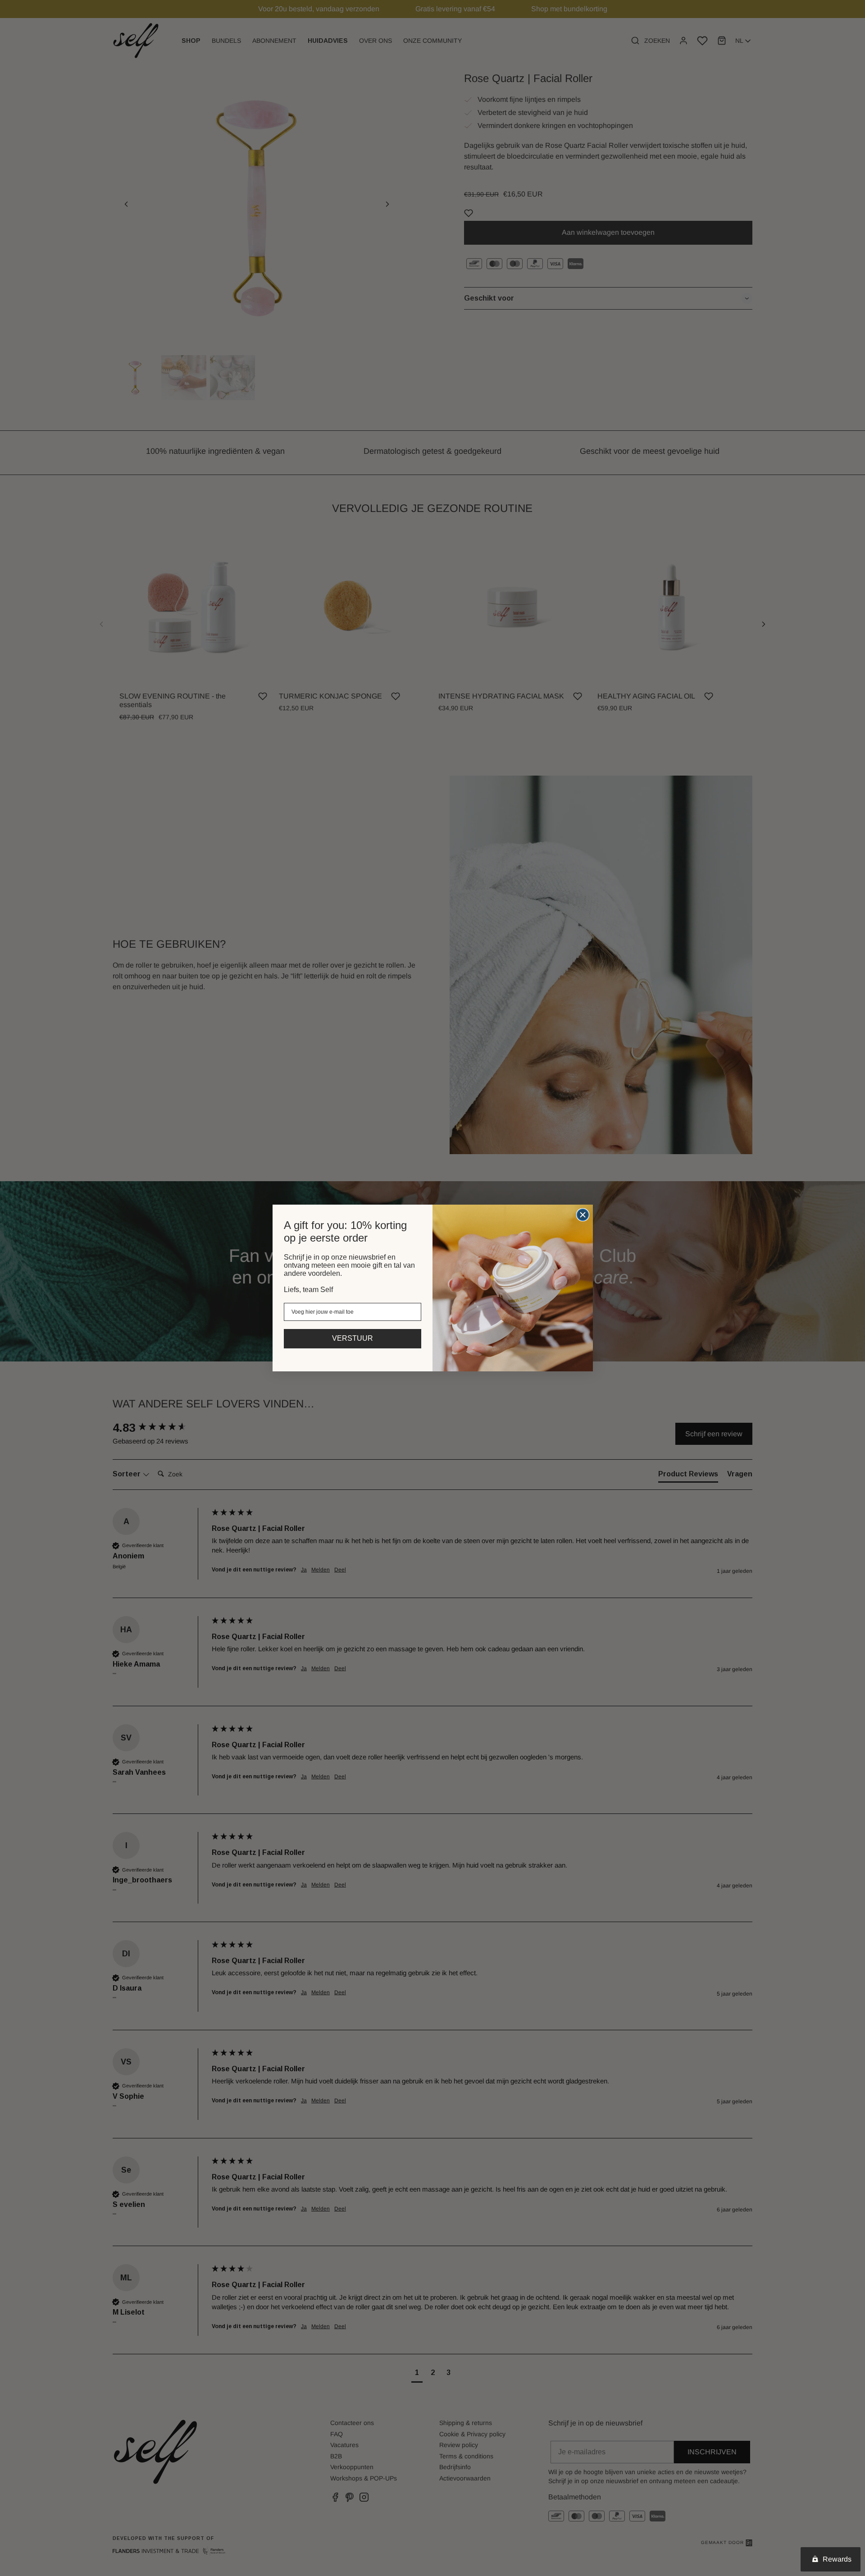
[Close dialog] (583, 1215)
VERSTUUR (353, 1338)
